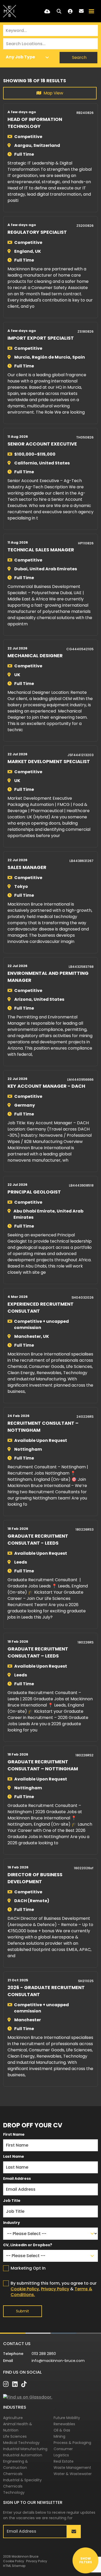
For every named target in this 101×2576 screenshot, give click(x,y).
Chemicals (13, 2474)
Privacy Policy (55, 2289)
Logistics (61, 2455)
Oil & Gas (62, 2430)
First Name (14, 2134)
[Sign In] (70, 11)
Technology (14, 2492)
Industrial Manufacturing (25, 2449)
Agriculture (13, 2418)
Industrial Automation (23, 2455)
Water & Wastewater (73, 2474)
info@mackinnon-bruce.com (58, 2361)
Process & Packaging (72, 2443)
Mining (59, 2436)
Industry (12, 2223)
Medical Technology (21, 2443)
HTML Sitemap (14, 2566)
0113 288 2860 (44, 2354)
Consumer (63, 2449)
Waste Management (72, 2468)
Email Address (17, 2178)
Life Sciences (15, 2436)
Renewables (64, 2424)
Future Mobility (67, 2418)
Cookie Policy (25, 2289)
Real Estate (64, 2461)
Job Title (12, 2201)
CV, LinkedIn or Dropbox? (28, 2245)
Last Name (14, 2156)
